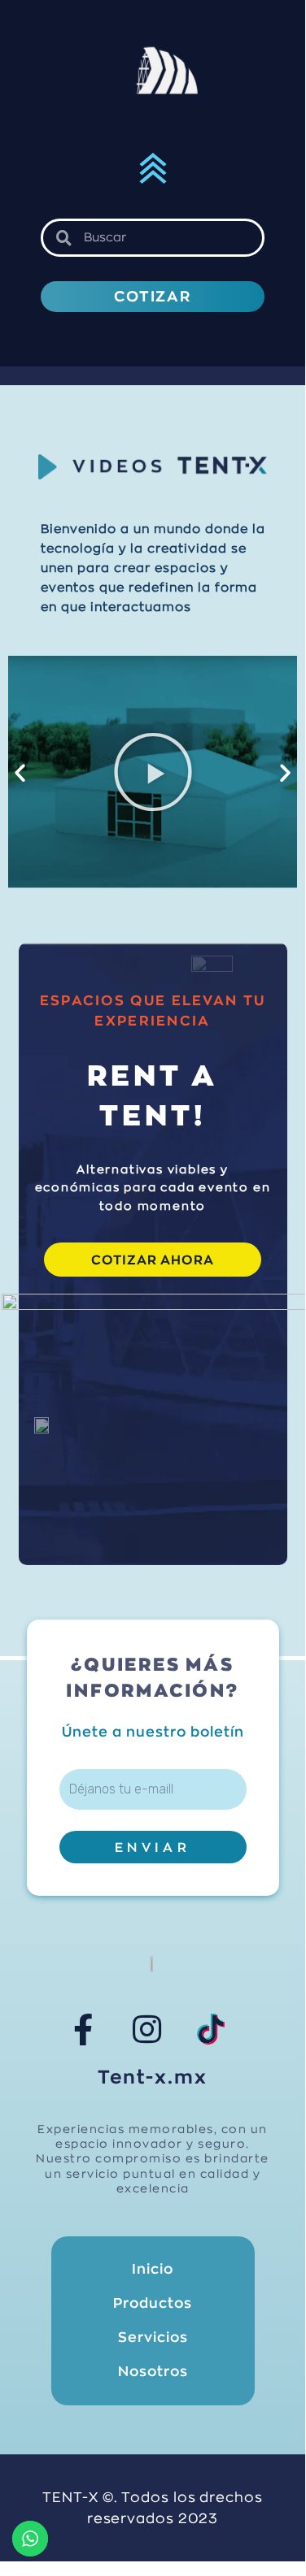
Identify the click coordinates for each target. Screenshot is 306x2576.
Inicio (153, 2269)
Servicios (153, 2337)
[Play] (153, 772)
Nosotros (153, 2372)
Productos (153, 2303)
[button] (153, 171)
